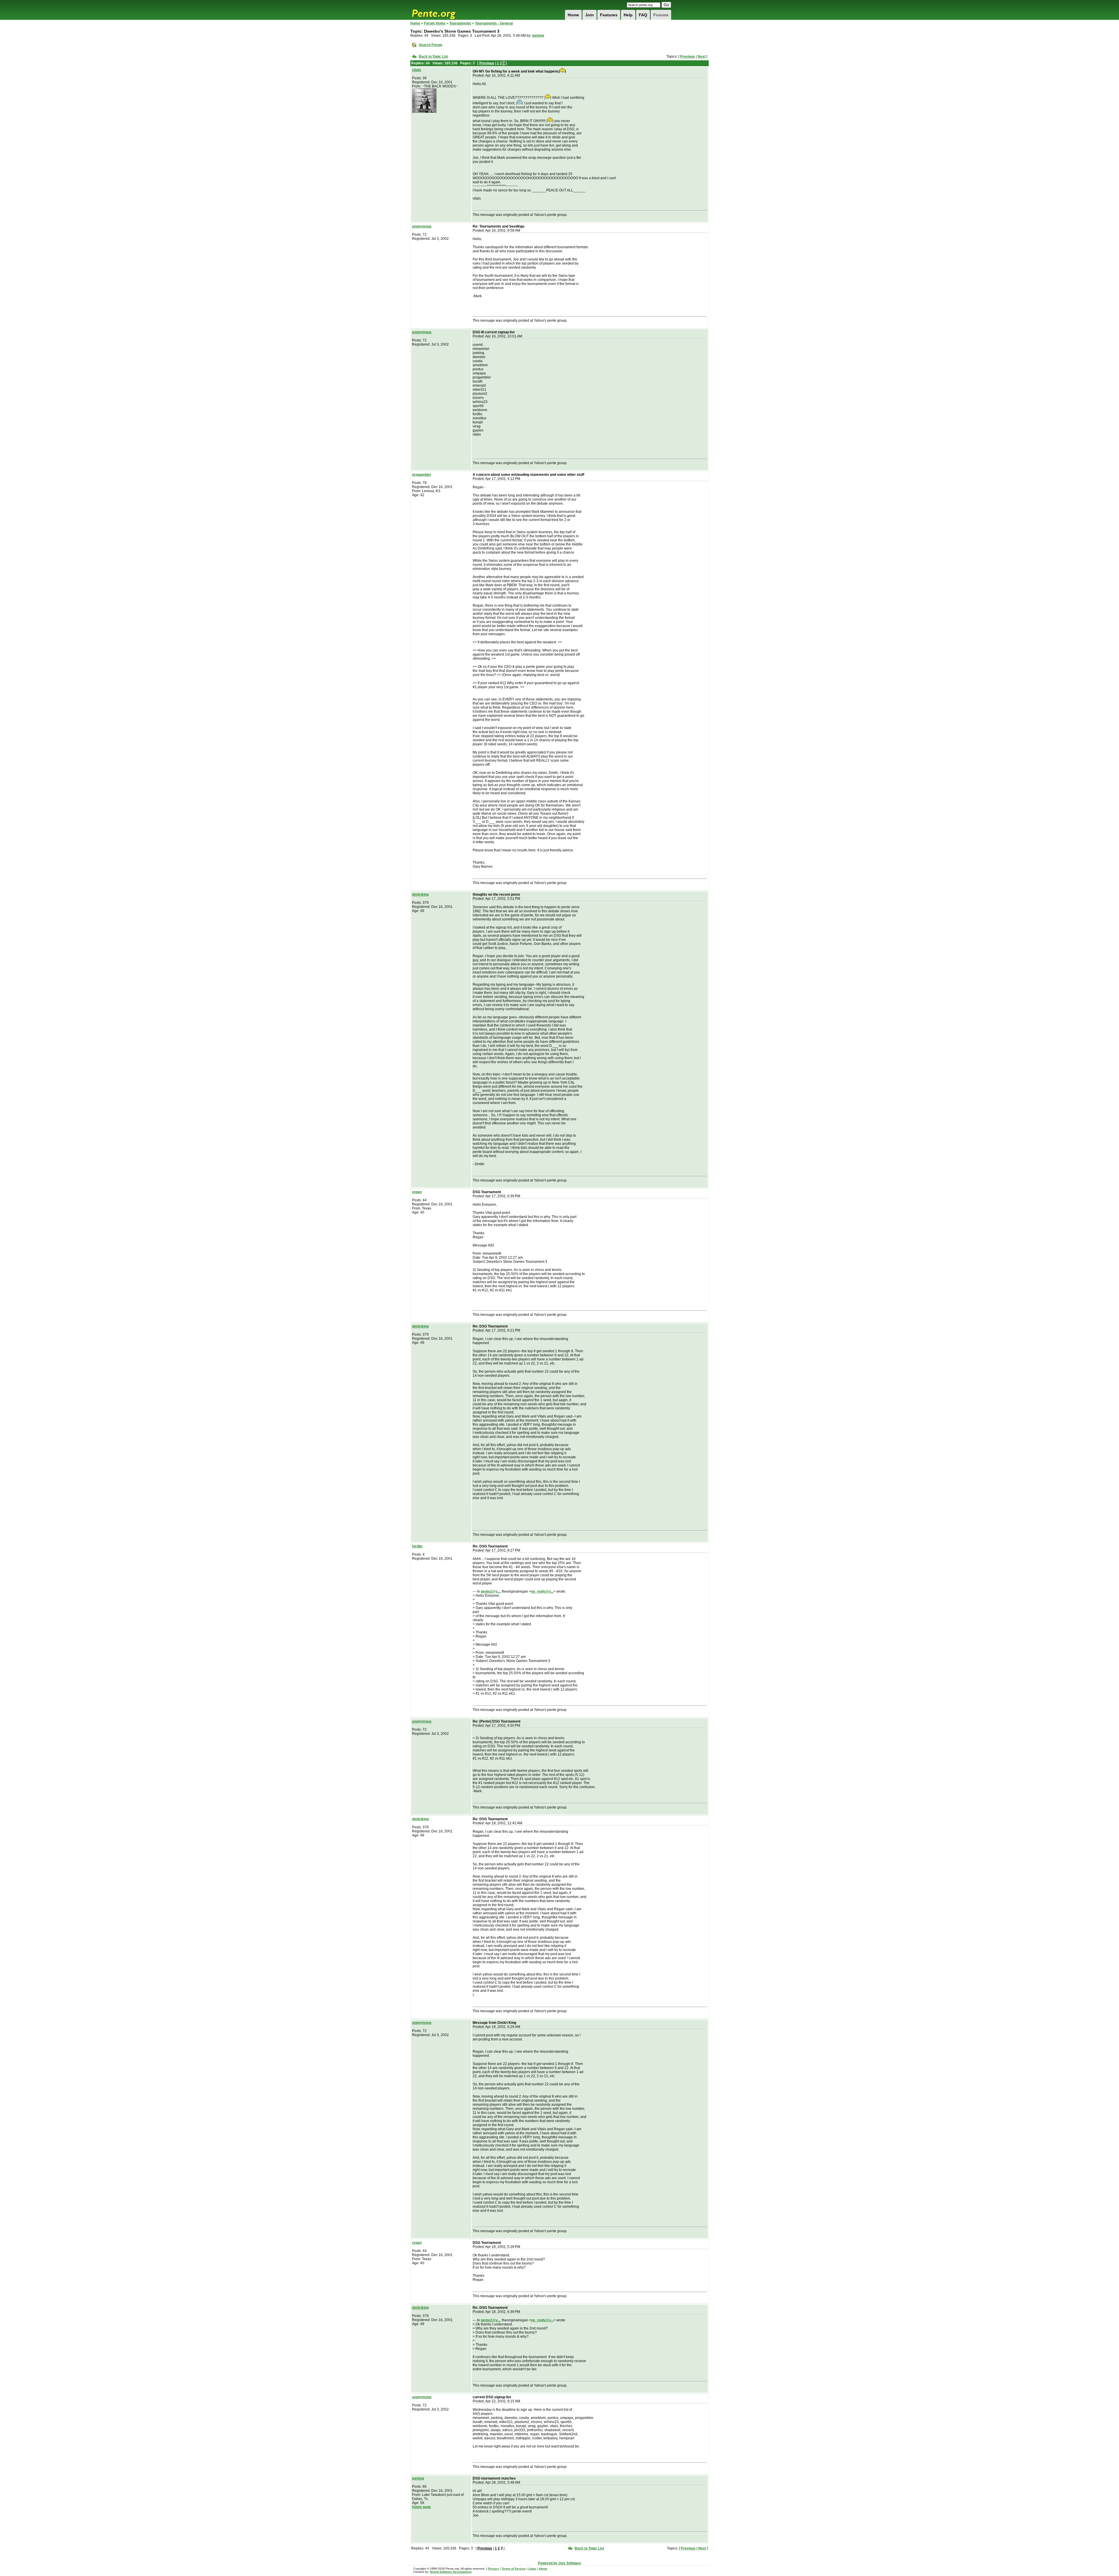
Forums (661, 15)
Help (628, 15)
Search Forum (431, 45)
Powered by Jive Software (559, 2563)
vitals (417, 70)
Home (573, 15)
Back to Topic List (433, 57)
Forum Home (435, 23)
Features (609, 15)
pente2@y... (490, 1591)
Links (532, 2569)
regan (417, 1192)
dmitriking (420, 895)
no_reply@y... (542, 1591)
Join (590, 15)
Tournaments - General (494, 23)
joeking (538, 36)
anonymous (422, 226)
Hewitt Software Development (451, 2572)
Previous (688, 57)
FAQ (643, 15)
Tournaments (460, 23)
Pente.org (441, 10)
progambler (422, 475)
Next (702, 57)
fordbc (417, 1546)
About (543, 2569)
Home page (422, 2507)
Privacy (493, 2569)
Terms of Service (514, 2569)
